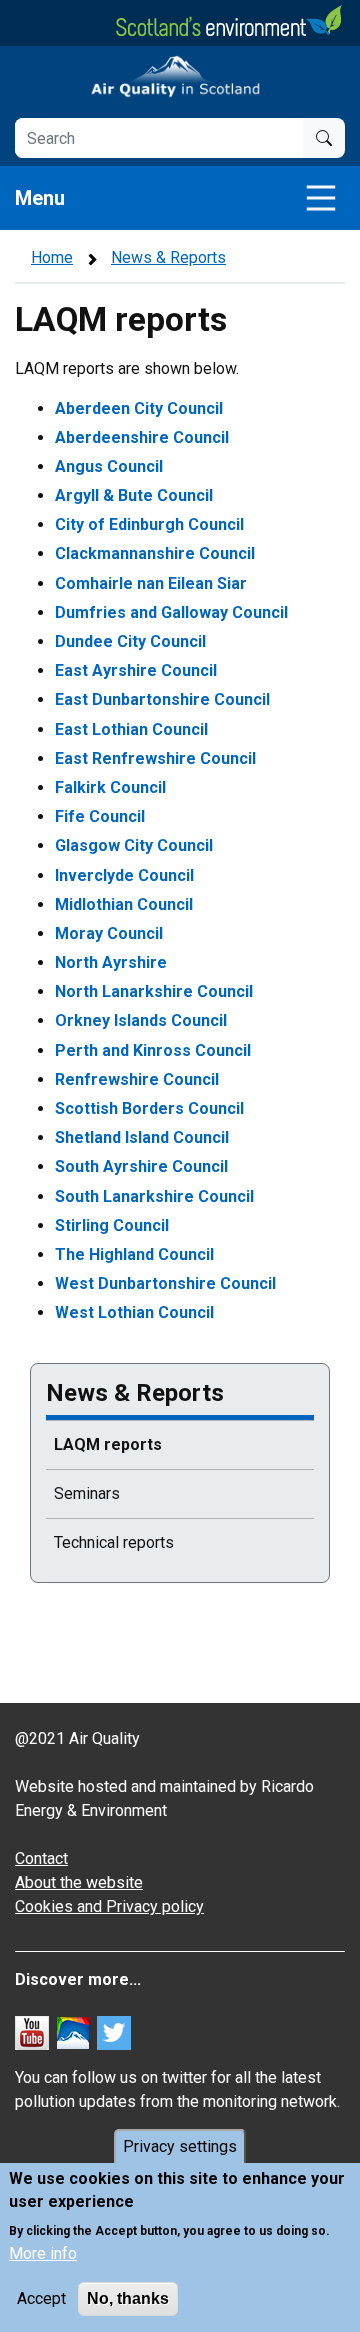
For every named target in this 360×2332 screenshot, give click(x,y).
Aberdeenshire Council (142, 437)
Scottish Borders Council (149, 1108)
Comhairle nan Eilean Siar (151, 583)
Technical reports (114, 1542)
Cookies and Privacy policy (109, 1906)
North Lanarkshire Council (154, 991)
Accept (41, 2298)
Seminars (87, 1493)
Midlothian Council (124, 904)
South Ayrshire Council (141, 1166)
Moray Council (109, 933)
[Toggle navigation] (321, 198)
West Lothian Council (134, 1312)
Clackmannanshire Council (155, 553)
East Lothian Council (131, 729)
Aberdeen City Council (139, 408)
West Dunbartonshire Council (165, 1283)
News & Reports (168, 257)
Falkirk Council (110, 787)
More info (43, 2253)
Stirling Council (112, 1225)
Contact (41, 1858)
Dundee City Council (130, 641)
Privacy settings (180, 2146)
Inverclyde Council (124, 875)
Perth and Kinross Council (153, 1050)
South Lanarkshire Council (154, 1196)
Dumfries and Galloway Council (171, 612)
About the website (79, 1882)
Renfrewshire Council (137, 1079)
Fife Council (100, 816)
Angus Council (109, 466)
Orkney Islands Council (141, 1020)
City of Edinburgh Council (149, 524)
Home (52, 257)
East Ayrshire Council (136, 670)
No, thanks (128, 2298)
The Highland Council (134, 1254)
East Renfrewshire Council (155, 758)
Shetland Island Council (142, 1137)
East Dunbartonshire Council (162, 699)
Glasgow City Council (134, 845)
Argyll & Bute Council (134, 495)
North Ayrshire (111, 962)
